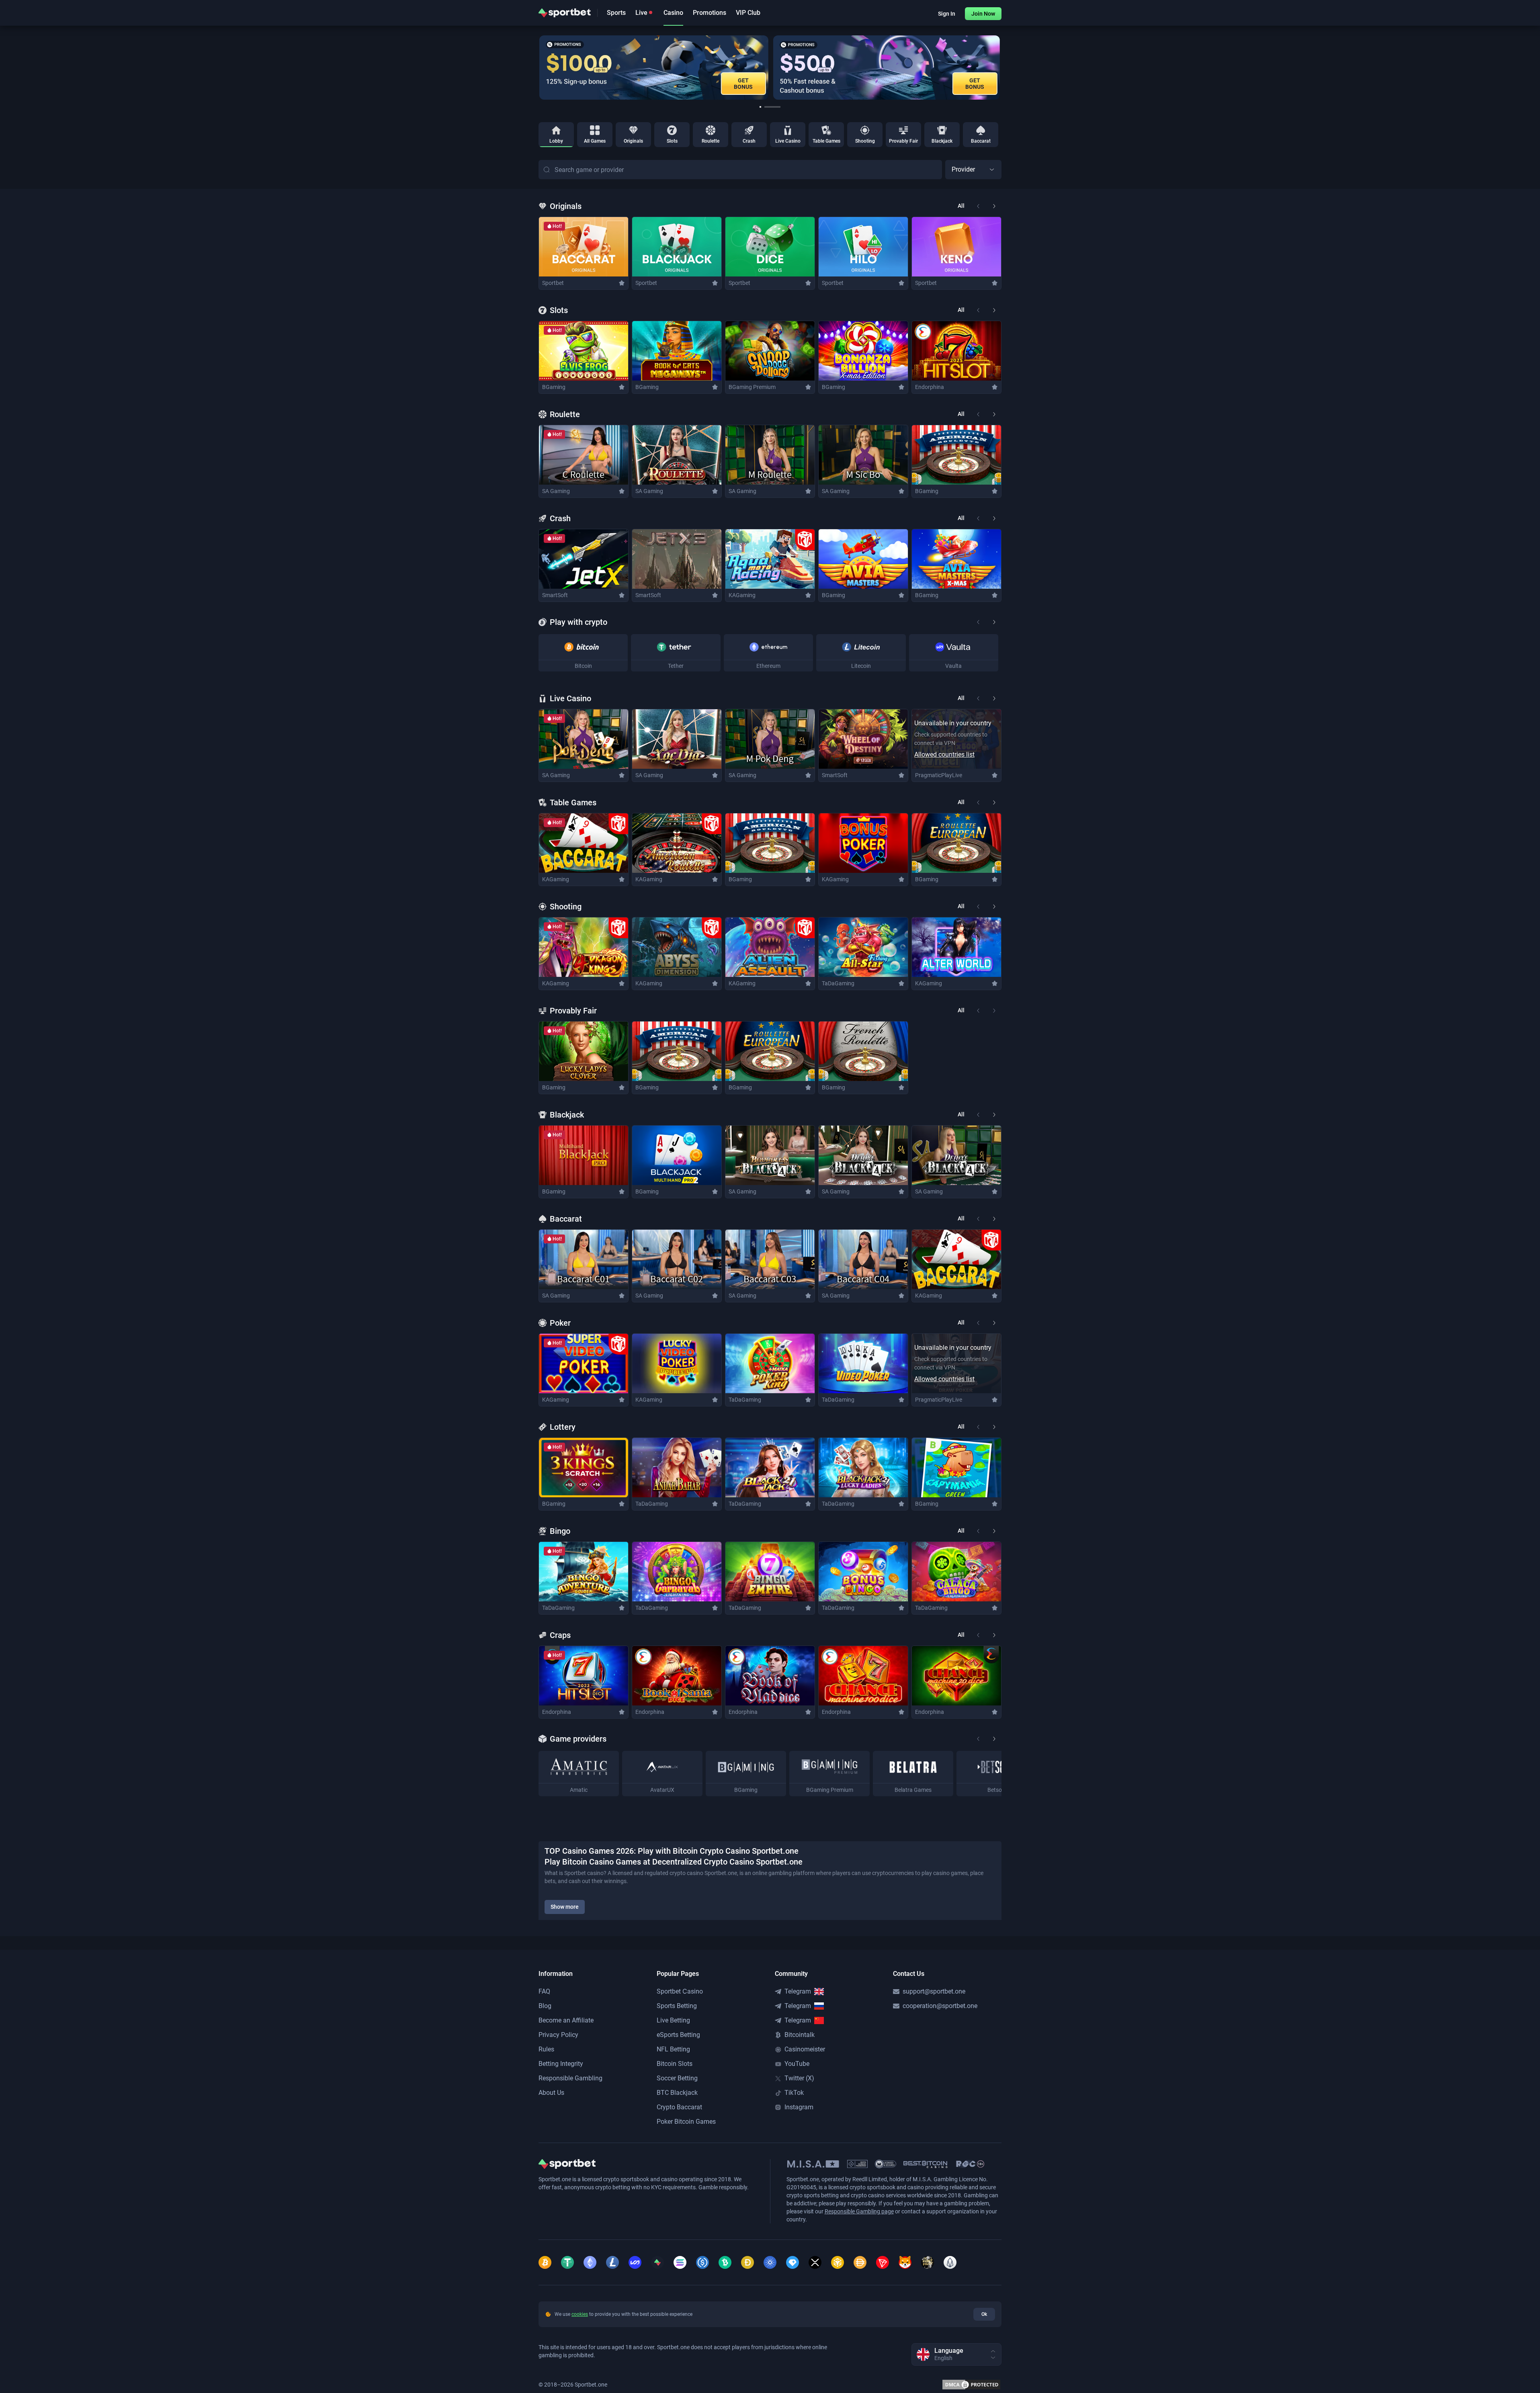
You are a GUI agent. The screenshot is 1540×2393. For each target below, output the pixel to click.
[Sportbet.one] (565, 13)
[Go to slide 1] (760, 107)
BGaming (554, 387)
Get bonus (976, 84)
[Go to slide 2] (772, 107)
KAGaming (742, 595)
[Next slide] (1001, 68)
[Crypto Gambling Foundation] (857, 2164)
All (961, 206)
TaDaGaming (838, 983)
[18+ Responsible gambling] (970, 2164)
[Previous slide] (539, 68)
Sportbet (553, 283)
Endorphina (930, 387)
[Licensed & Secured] (886, 2164)
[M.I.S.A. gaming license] (813, 2164)
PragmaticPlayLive (939, 775)
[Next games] (994, 206)
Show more (565, 1907)
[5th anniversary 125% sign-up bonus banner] (887, 68)
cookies (580, 2314)
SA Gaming (556, 491)
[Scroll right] (994, 622)
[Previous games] (978, 206)
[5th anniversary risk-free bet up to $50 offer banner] (656, 68)
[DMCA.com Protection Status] (971, 2385)
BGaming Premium (752, 387)
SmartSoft (555, 595)
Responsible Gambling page (859, 2211)
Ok (984, 2314)
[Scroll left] (978, 622)
